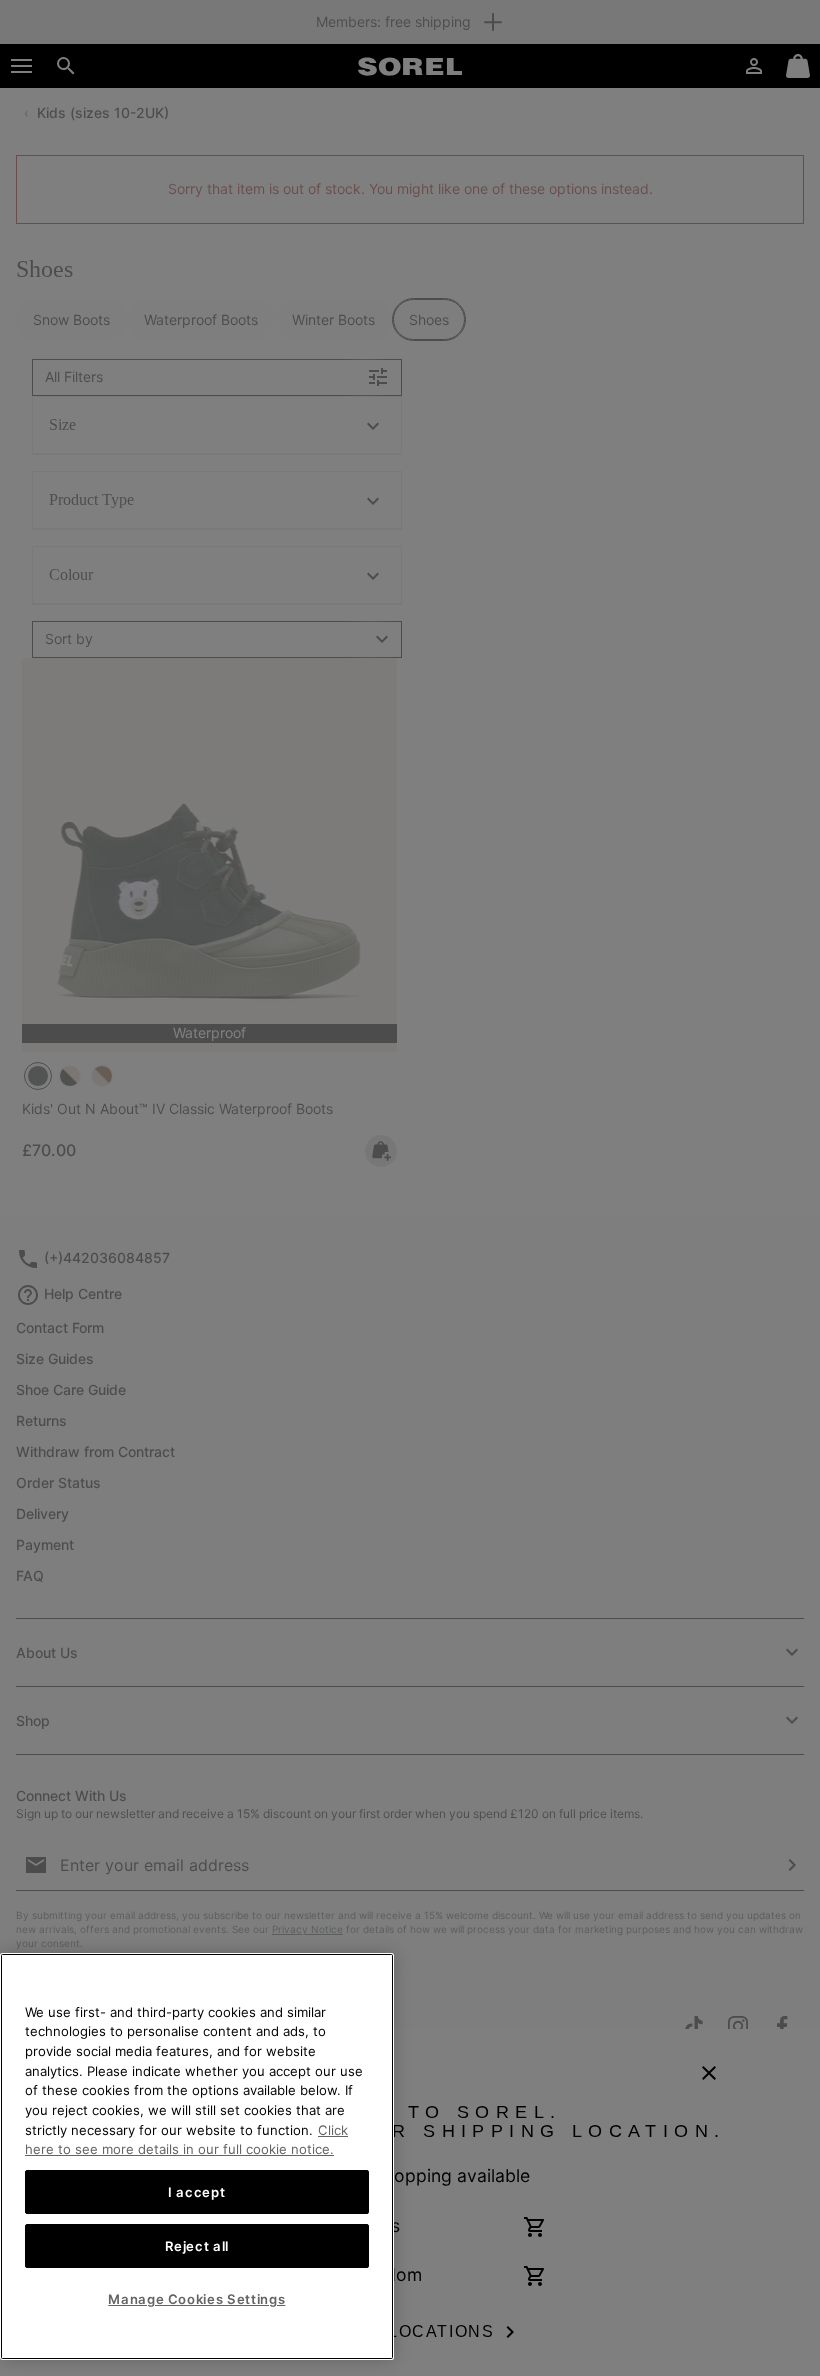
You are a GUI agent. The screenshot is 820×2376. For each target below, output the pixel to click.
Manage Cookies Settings (196, 2299)
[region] (197, 2156)
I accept (196, 2192)
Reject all (197, 2246)
